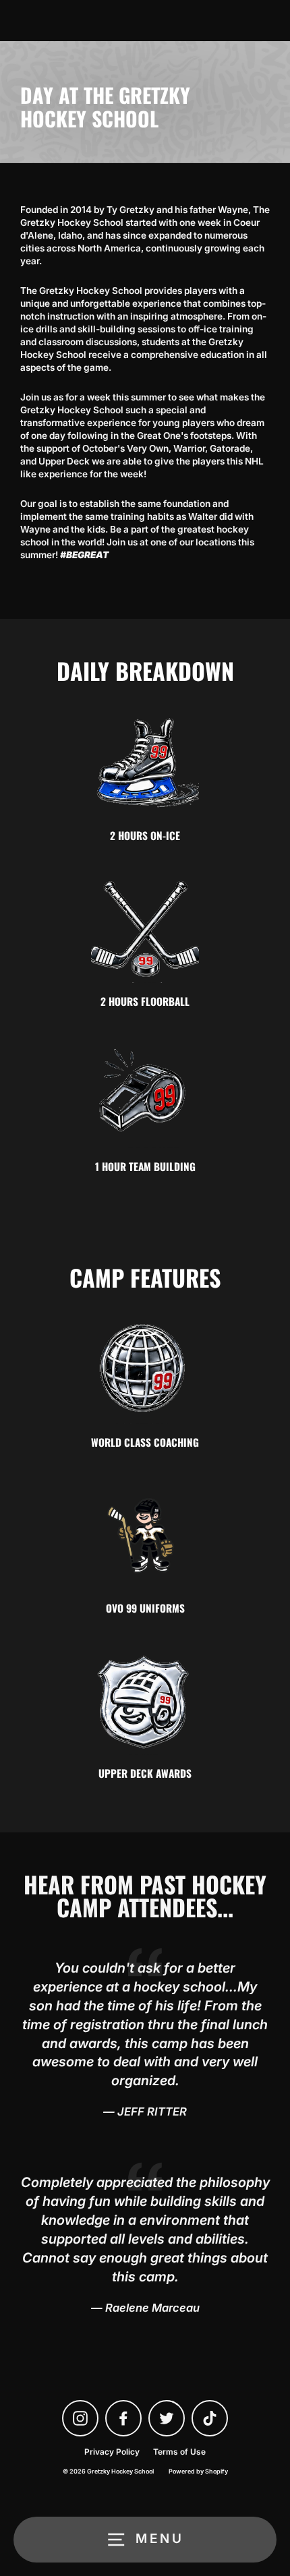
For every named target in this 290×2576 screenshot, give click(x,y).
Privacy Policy (112, 2452)
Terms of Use (179, 2452)
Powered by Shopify (198, 2471)
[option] (145, 102)
